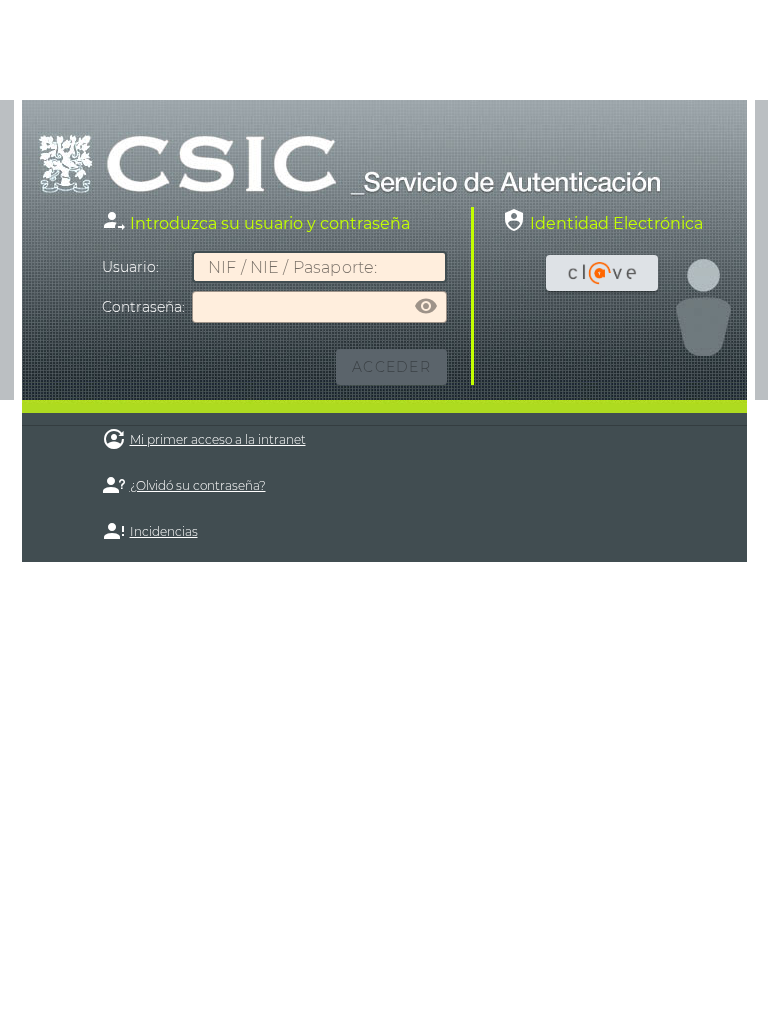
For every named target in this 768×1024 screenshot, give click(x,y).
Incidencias (164, 531)
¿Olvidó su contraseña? (198, 485)
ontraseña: (143, 307)
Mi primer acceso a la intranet (218, 439)
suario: (130, 267)
